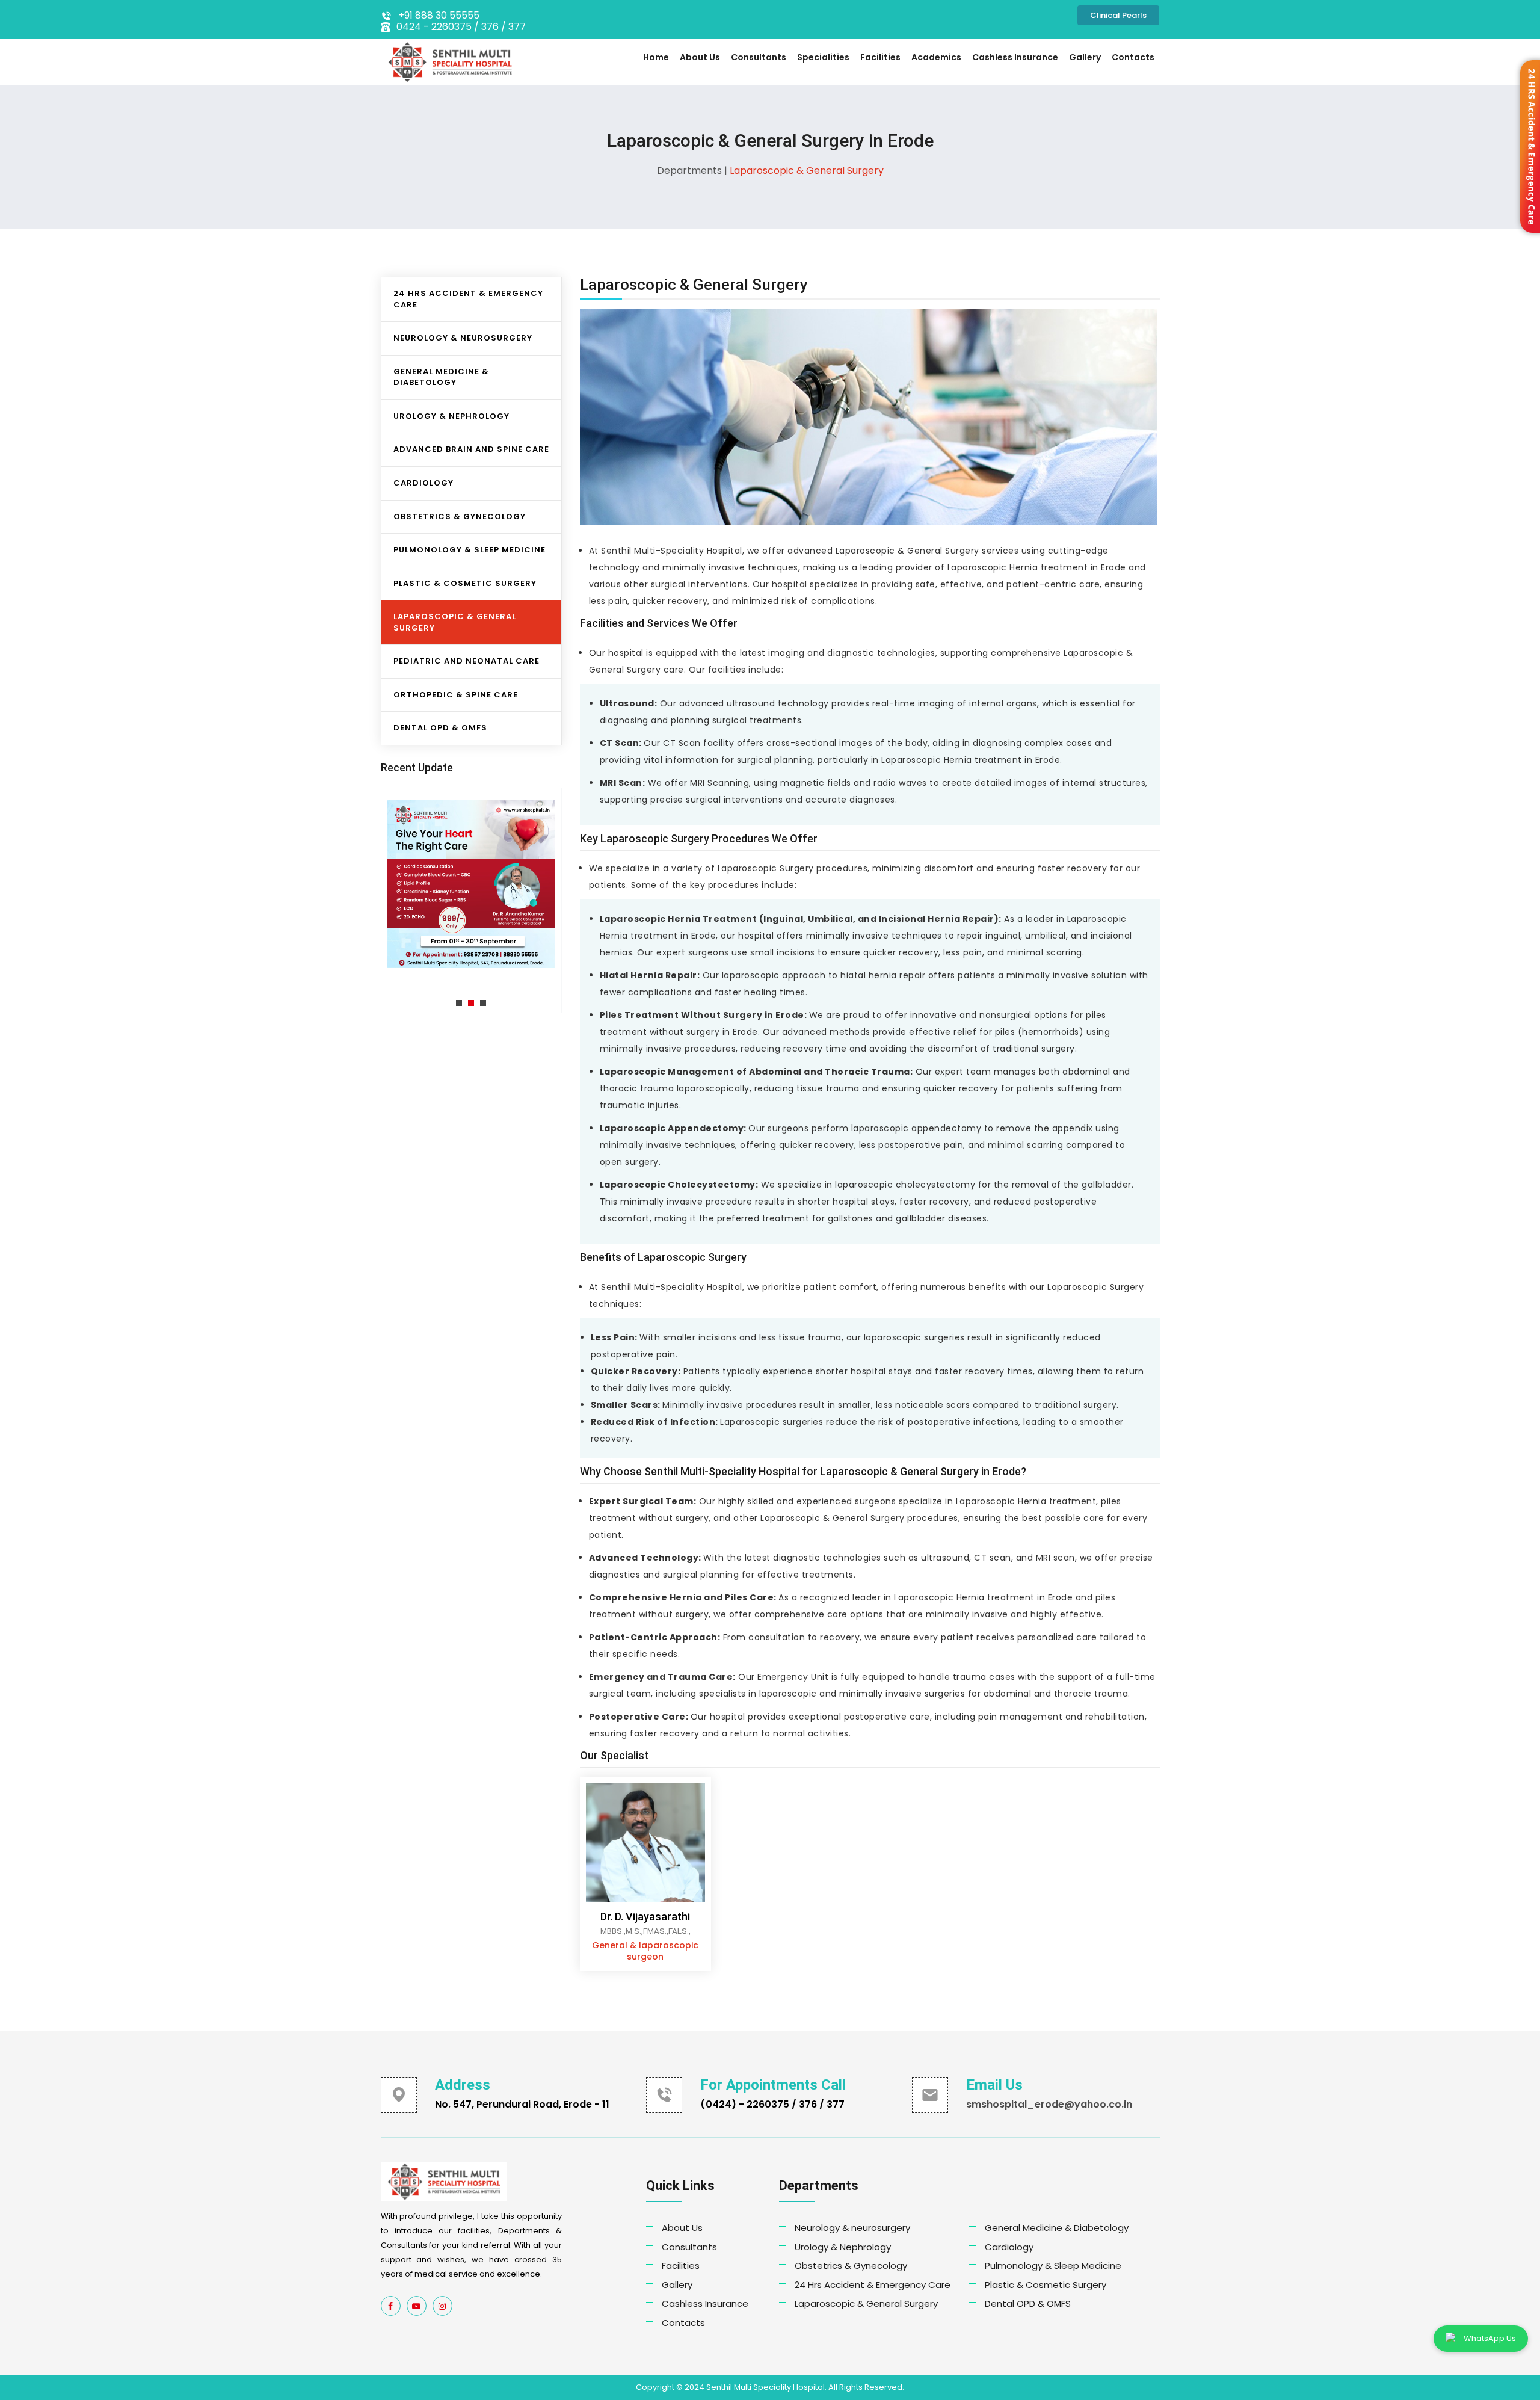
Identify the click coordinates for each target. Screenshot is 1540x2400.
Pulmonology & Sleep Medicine (1053, 2266)
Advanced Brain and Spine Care (471, 449)
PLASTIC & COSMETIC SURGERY (465, 583)
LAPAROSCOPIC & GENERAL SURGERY (455, 622)
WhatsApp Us (1490, 2338)
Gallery (1085, 57)
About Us (682, 2228)
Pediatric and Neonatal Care (467, 661)
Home (656, 57)
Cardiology (423, 483)
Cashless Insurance (1015, 57)
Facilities (880, 57)
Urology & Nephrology (451, 416)
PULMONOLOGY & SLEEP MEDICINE (470, 550)
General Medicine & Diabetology (441, 377)
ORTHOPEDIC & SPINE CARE (456, 695)
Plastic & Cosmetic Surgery (1046, 2285)
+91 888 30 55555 (439, 16)
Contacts (1133, 57)
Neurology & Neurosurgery (463, 338)
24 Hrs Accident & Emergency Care (873, 2285)
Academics (936, 57)
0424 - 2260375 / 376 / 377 (461, 27)
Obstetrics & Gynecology (460, 517)
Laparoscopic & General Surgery (866, 2303)
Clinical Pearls (1118, 15)
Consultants (759, 57)
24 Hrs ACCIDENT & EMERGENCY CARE (468, 299)
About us (700, 57)
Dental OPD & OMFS (440, 728)
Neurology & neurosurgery (852, 2228)
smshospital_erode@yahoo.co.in (1049, 2104)
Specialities (823, 57)
